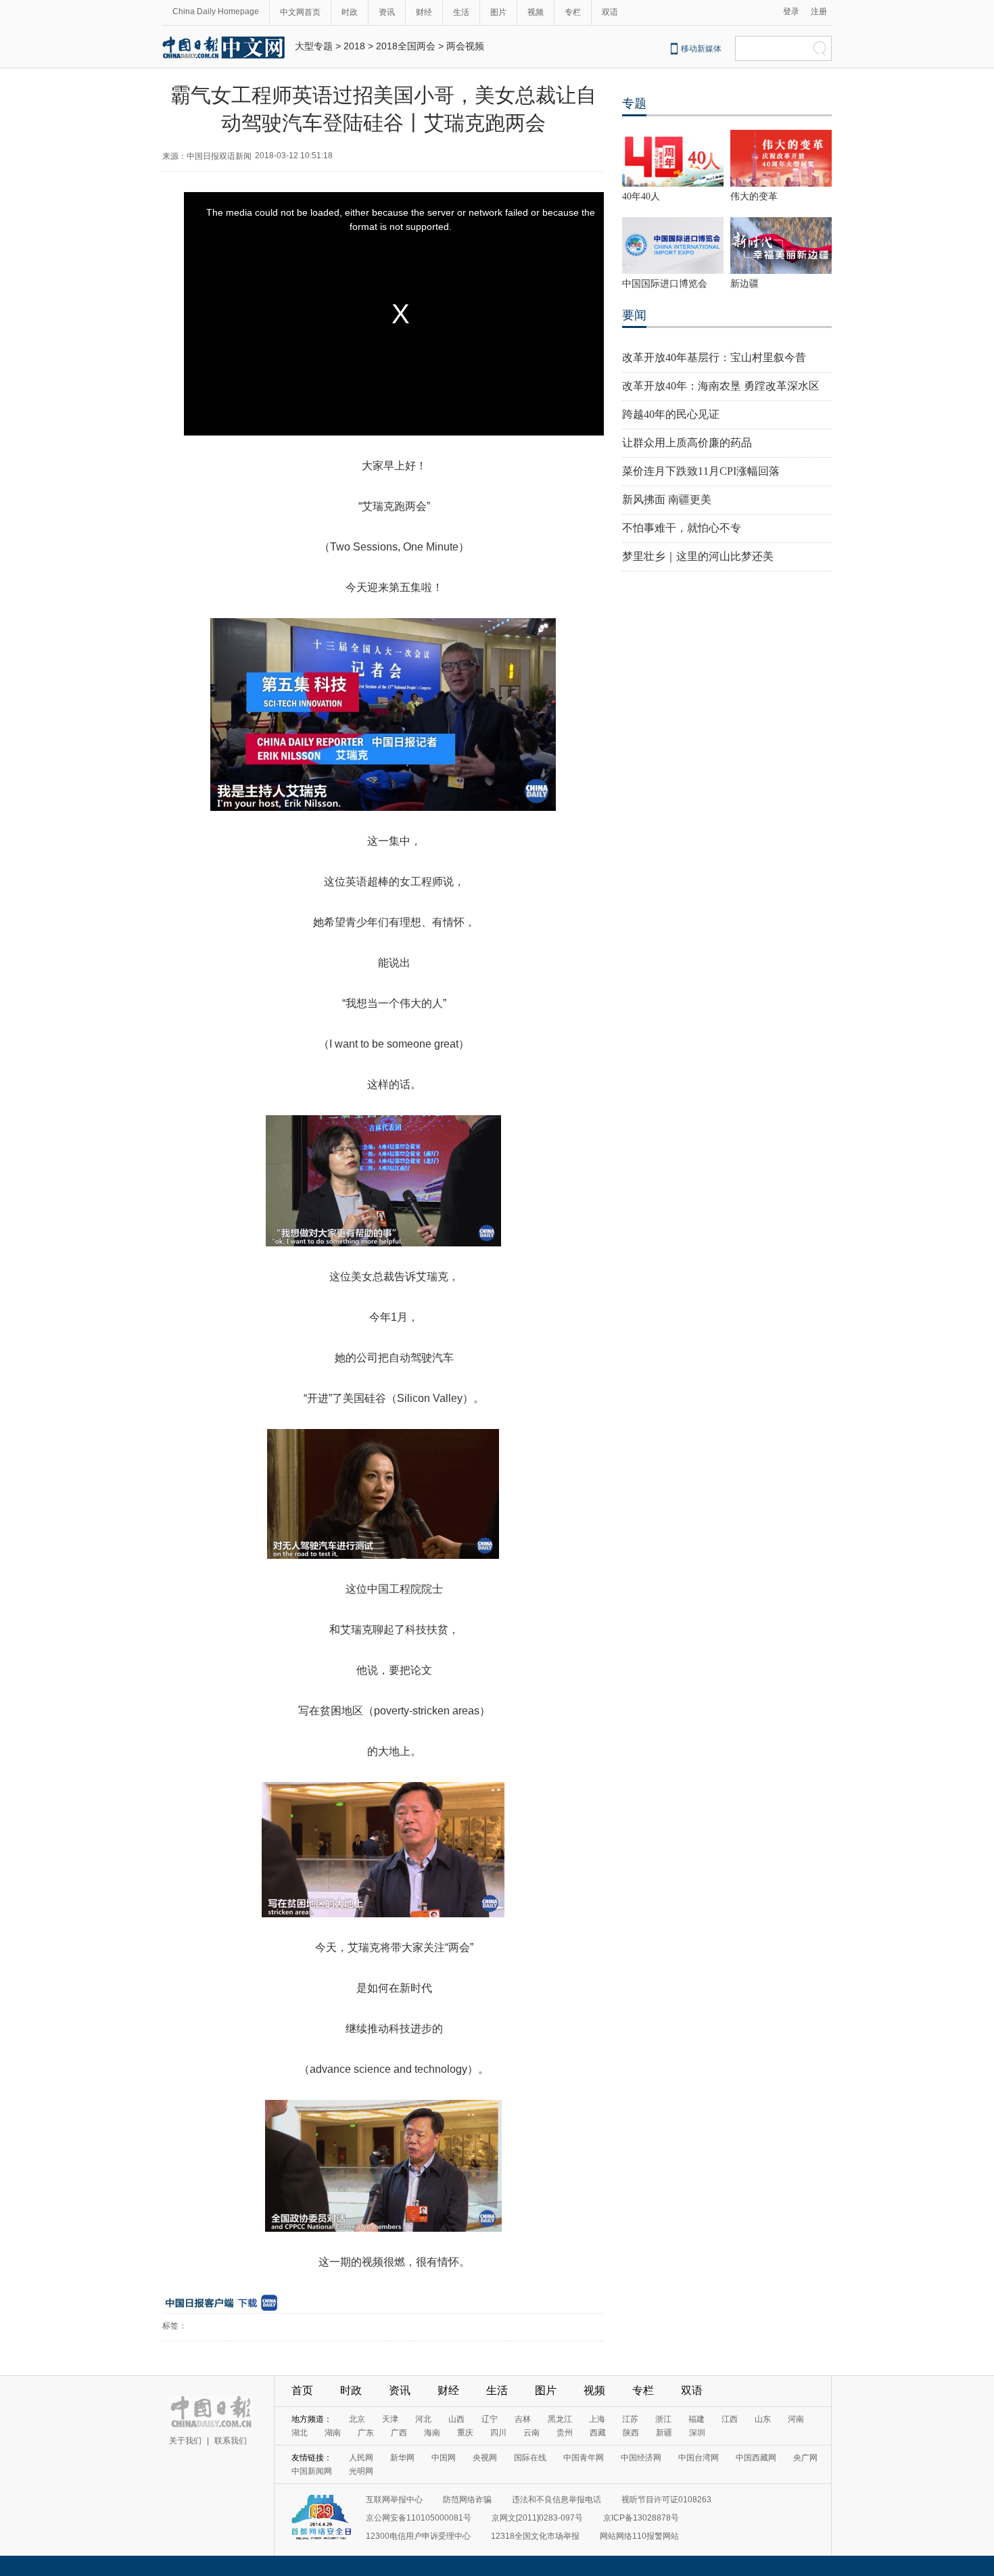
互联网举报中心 (394, 2500)
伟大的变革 (754, 196)
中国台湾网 (699, 2458)
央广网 (805, 2458)
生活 (461, 12)
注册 (819, 11)
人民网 (361, 2458)
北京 (357, 2419)
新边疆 (744, 284)
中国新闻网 (312, 2471)
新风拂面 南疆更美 (667, 499)
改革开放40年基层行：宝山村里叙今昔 (714, 357)
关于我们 (185, 2441)
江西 (730, 2419)
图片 (498, 12)
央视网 (485, 2458)
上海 (597, 2419)
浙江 (663, 2419)
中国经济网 (641, 2458)
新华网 (402, 2458)
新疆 (664, 2433)
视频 (536, 12)
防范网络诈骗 (467, 2500)
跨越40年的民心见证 (671, 414)
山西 (456, 2419)
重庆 (465, 2433)
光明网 (361, 2471)
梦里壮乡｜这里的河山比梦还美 (698, 556)
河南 (796, 2419)
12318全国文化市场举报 (535, 2536)
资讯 (387, 12)
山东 (763, 2419)
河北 (423, 2419)
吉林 (523, 2419)
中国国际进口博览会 (665, 284)
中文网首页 (300, 12)
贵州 (565, 2433)
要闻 (634, 315)
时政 (350, 12)
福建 (696, 2419)
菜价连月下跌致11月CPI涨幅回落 (701, 471)
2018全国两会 (406, 46)
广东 (366, 2433)
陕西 (631, 2433)
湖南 (333, 2433)
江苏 (630, 2419)
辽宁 (490, 2419)
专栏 (573, 12)
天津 (390, 2419)
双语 (610, 12)
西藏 (598, 2433)
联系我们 (231, 2441)
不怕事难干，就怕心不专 (682, 528)
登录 (791, 11)
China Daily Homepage (216, 11)
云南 (531, 2433)
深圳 (697, 2433)
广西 (399, 2433)
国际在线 (530, 2458)
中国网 (444, 2458)
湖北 (300, 2433)
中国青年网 (584, 2458)
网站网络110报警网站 (639, 2536)
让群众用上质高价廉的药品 (687, 443)
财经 (424, 12)
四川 (498, 2433)
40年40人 (641, 196)
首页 (302, 2390)
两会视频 (465, 46)
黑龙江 (560, 2419)
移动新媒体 (701, 49)
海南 (432, 2433)
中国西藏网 (756, 2458)
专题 (634, 103)
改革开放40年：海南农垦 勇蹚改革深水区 (721, 386)
